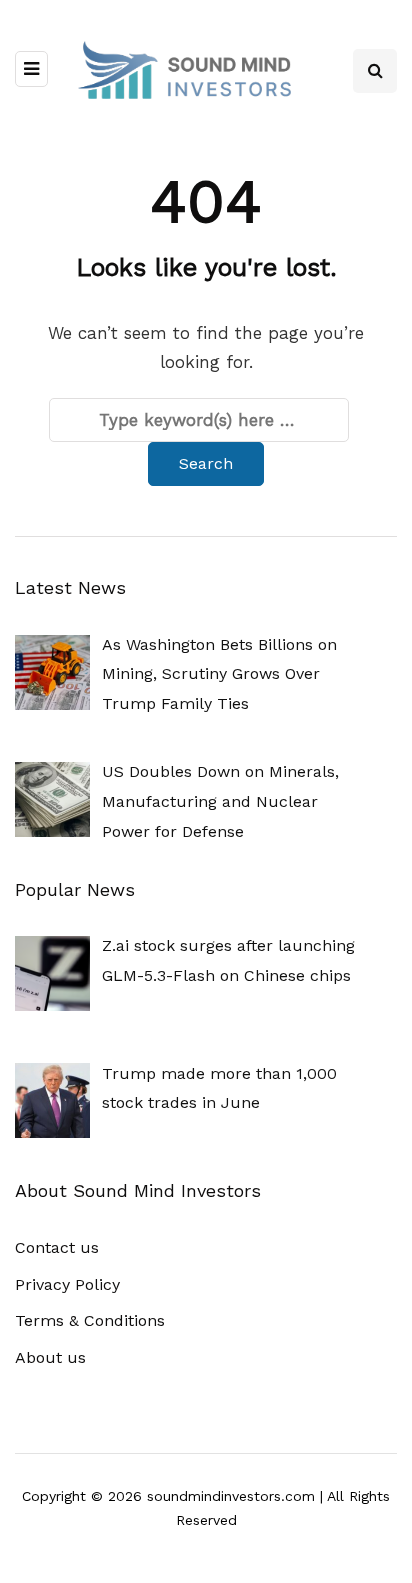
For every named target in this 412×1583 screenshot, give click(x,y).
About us (50, 1357)
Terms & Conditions (90, 1320)
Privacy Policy (67, 1284)
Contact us (57, 1247)
